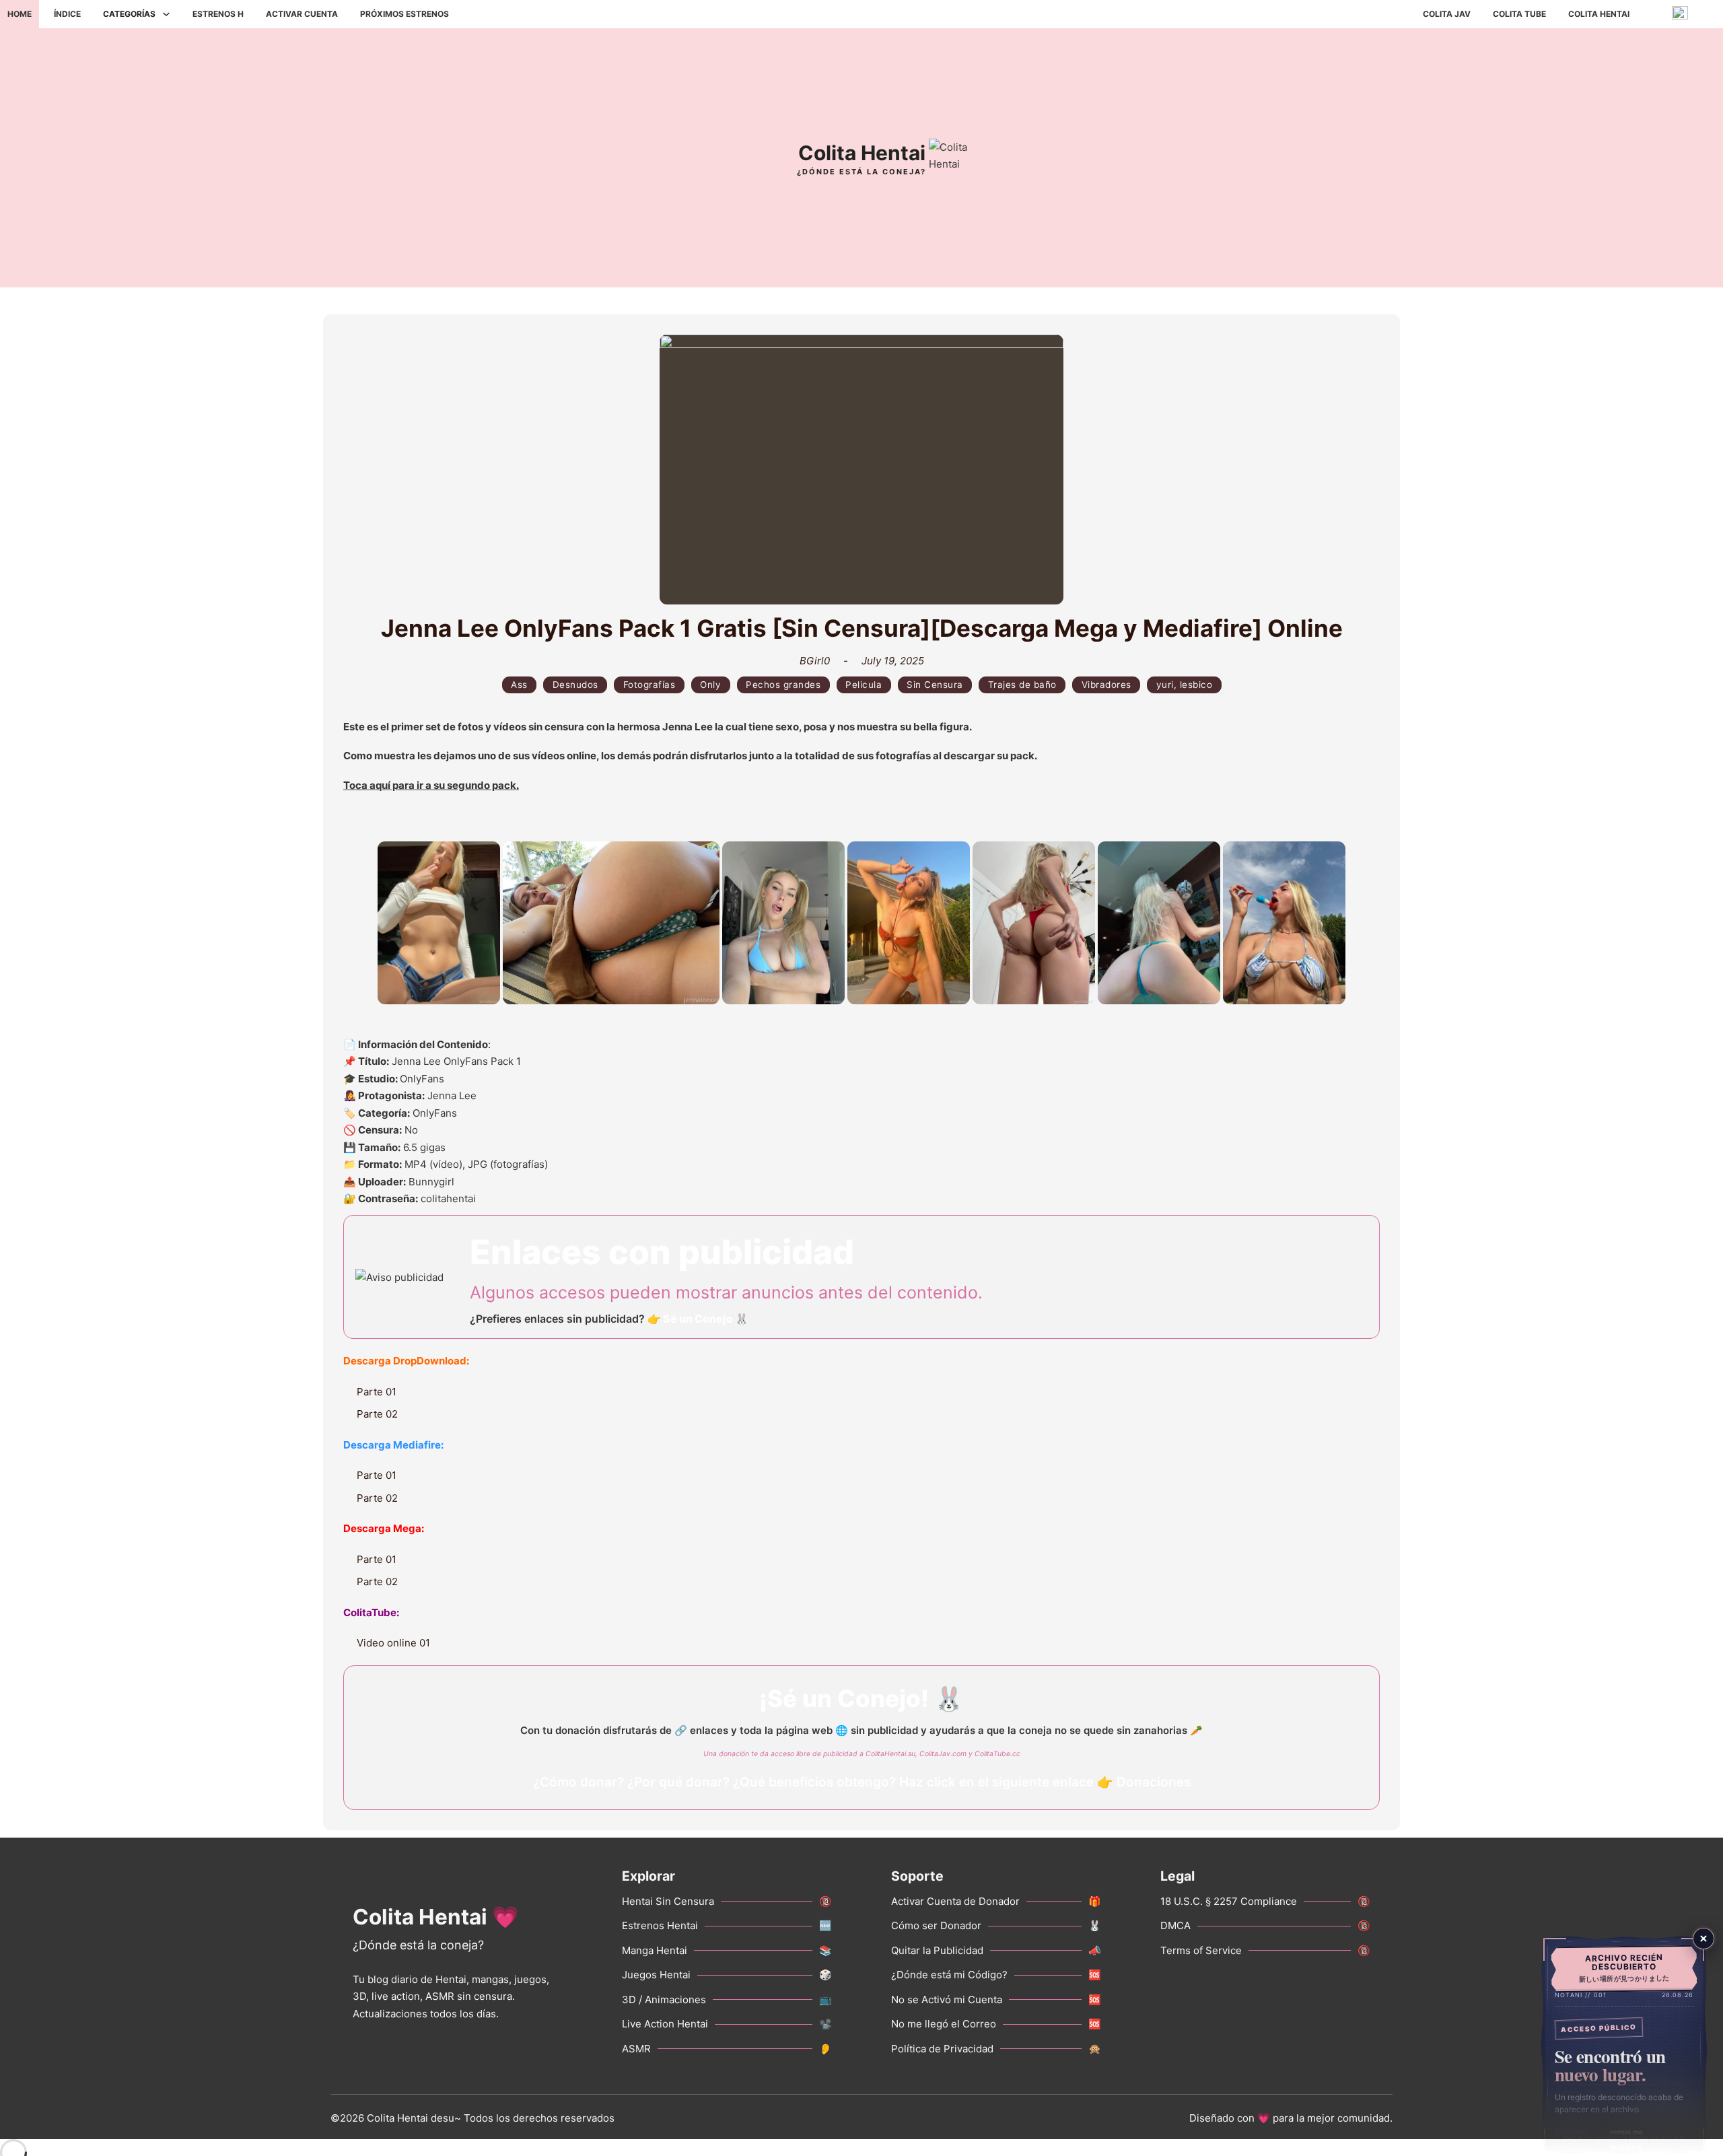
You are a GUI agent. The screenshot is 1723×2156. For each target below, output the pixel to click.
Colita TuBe (1519, 14)
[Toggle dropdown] (166, 14)
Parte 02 (377, 1414)
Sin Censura (935, 685)
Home (20, 14)
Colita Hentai (1599, 14)
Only (710, 685)
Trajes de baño (1022, 685)
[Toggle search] (477, 14)
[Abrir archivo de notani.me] (1624, 2045)
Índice (67, 14)
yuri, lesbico (1185, 685)
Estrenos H (218, 14)
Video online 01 (393, 1643)
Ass (519, 685)
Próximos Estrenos (405, 14)
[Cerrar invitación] (1703, 1939)
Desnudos (575, 685)
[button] (439, 923)
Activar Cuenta (302, 14)
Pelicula (864, 685)
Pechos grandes (783, 685)
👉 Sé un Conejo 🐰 (698, 1319)
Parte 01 (377, 1392)
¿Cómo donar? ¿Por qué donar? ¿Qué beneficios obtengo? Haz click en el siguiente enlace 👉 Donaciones (862, 1782)
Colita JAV (1447, 14)
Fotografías (649, 685)
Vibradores (1106, 685)
